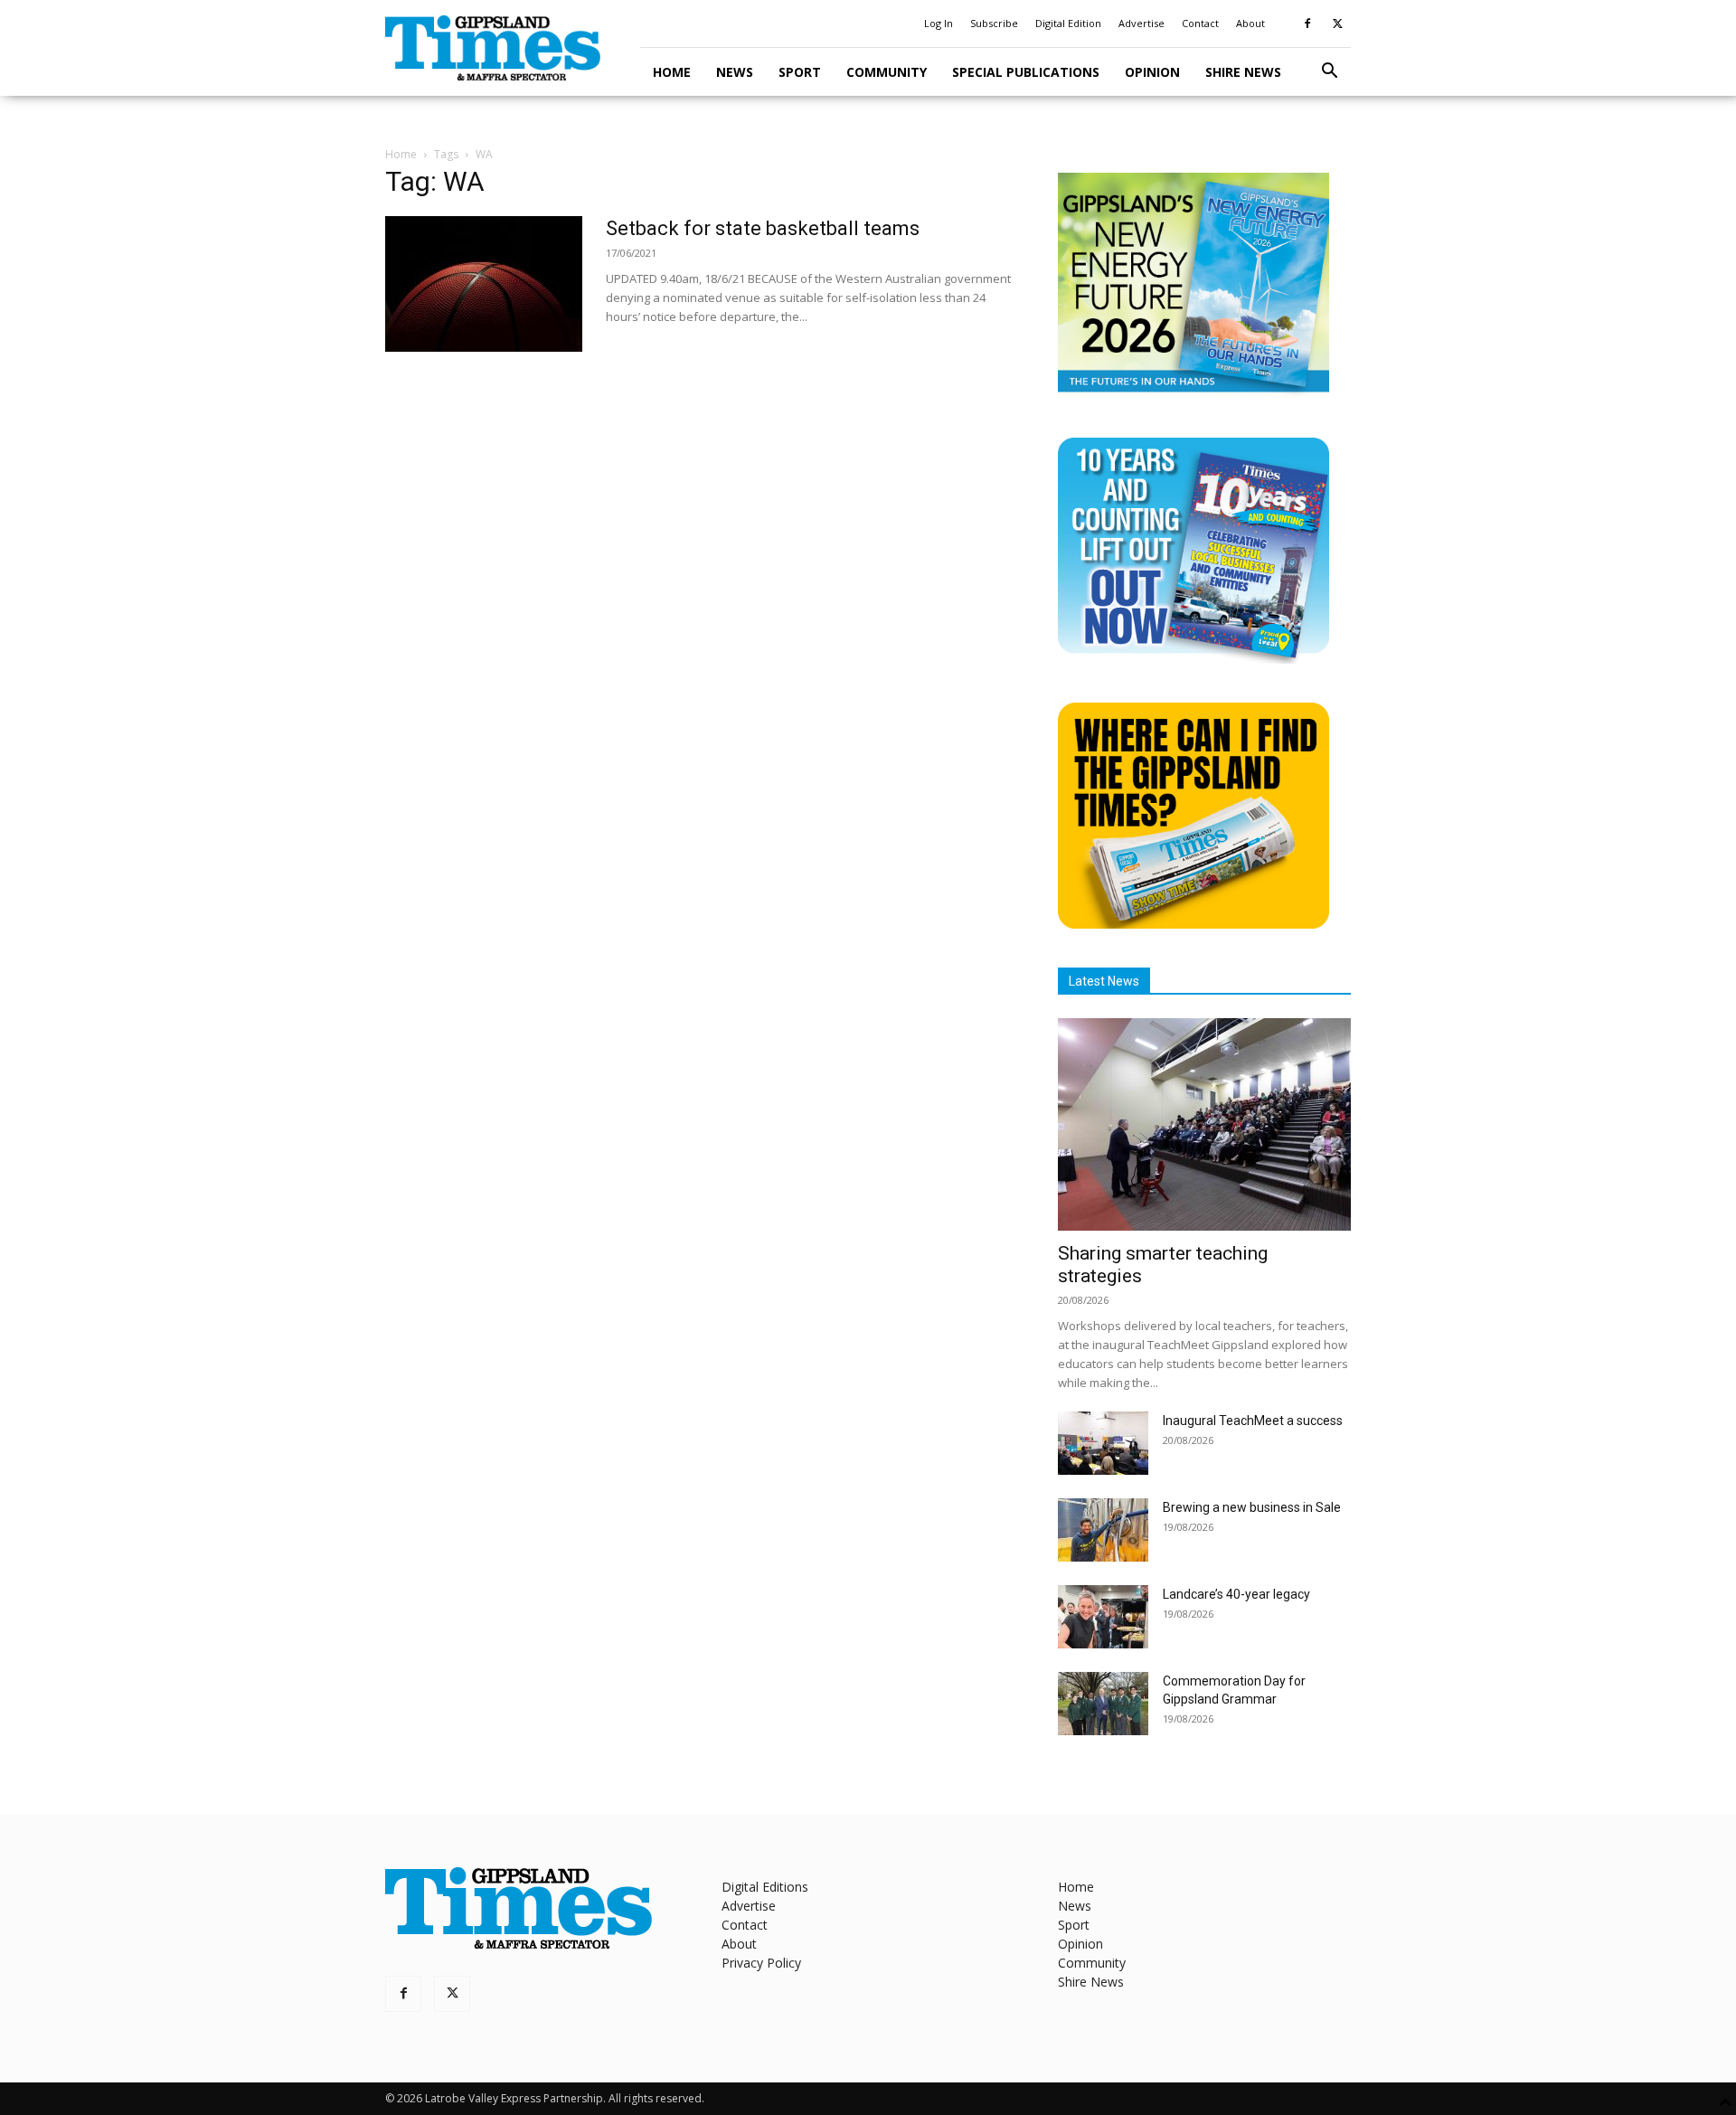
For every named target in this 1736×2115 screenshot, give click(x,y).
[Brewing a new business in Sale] (1103, 1530)
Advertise (1142, 23)
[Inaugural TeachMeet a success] (1103, 1443)
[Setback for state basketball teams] (484, 284)
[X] (1337, 24)
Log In (939, 23)
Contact (1200, 23)
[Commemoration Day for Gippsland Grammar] (1103, 1704)
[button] (1329, 73)
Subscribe (994, 23)
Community (887, 72)
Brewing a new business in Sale (1252, 1507)
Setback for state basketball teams (763, 228)
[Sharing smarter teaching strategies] (1204, 1124)
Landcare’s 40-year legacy (1236, 1594)
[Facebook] (1307, 24)
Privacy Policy (761, 1963)
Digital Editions (765, 1887)
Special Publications (1026, 72)
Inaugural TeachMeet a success (1253, 1421)
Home (672, 72)
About (1250, 23)
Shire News (1243, 72)
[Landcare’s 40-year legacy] (1103, 1617)
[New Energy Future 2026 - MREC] (1193, 394)
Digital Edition (1068, 23)
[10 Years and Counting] (1193, 659)
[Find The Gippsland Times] (1193, 924)
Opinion (1152, 72)
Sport (800, 72)
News (735, 72)
